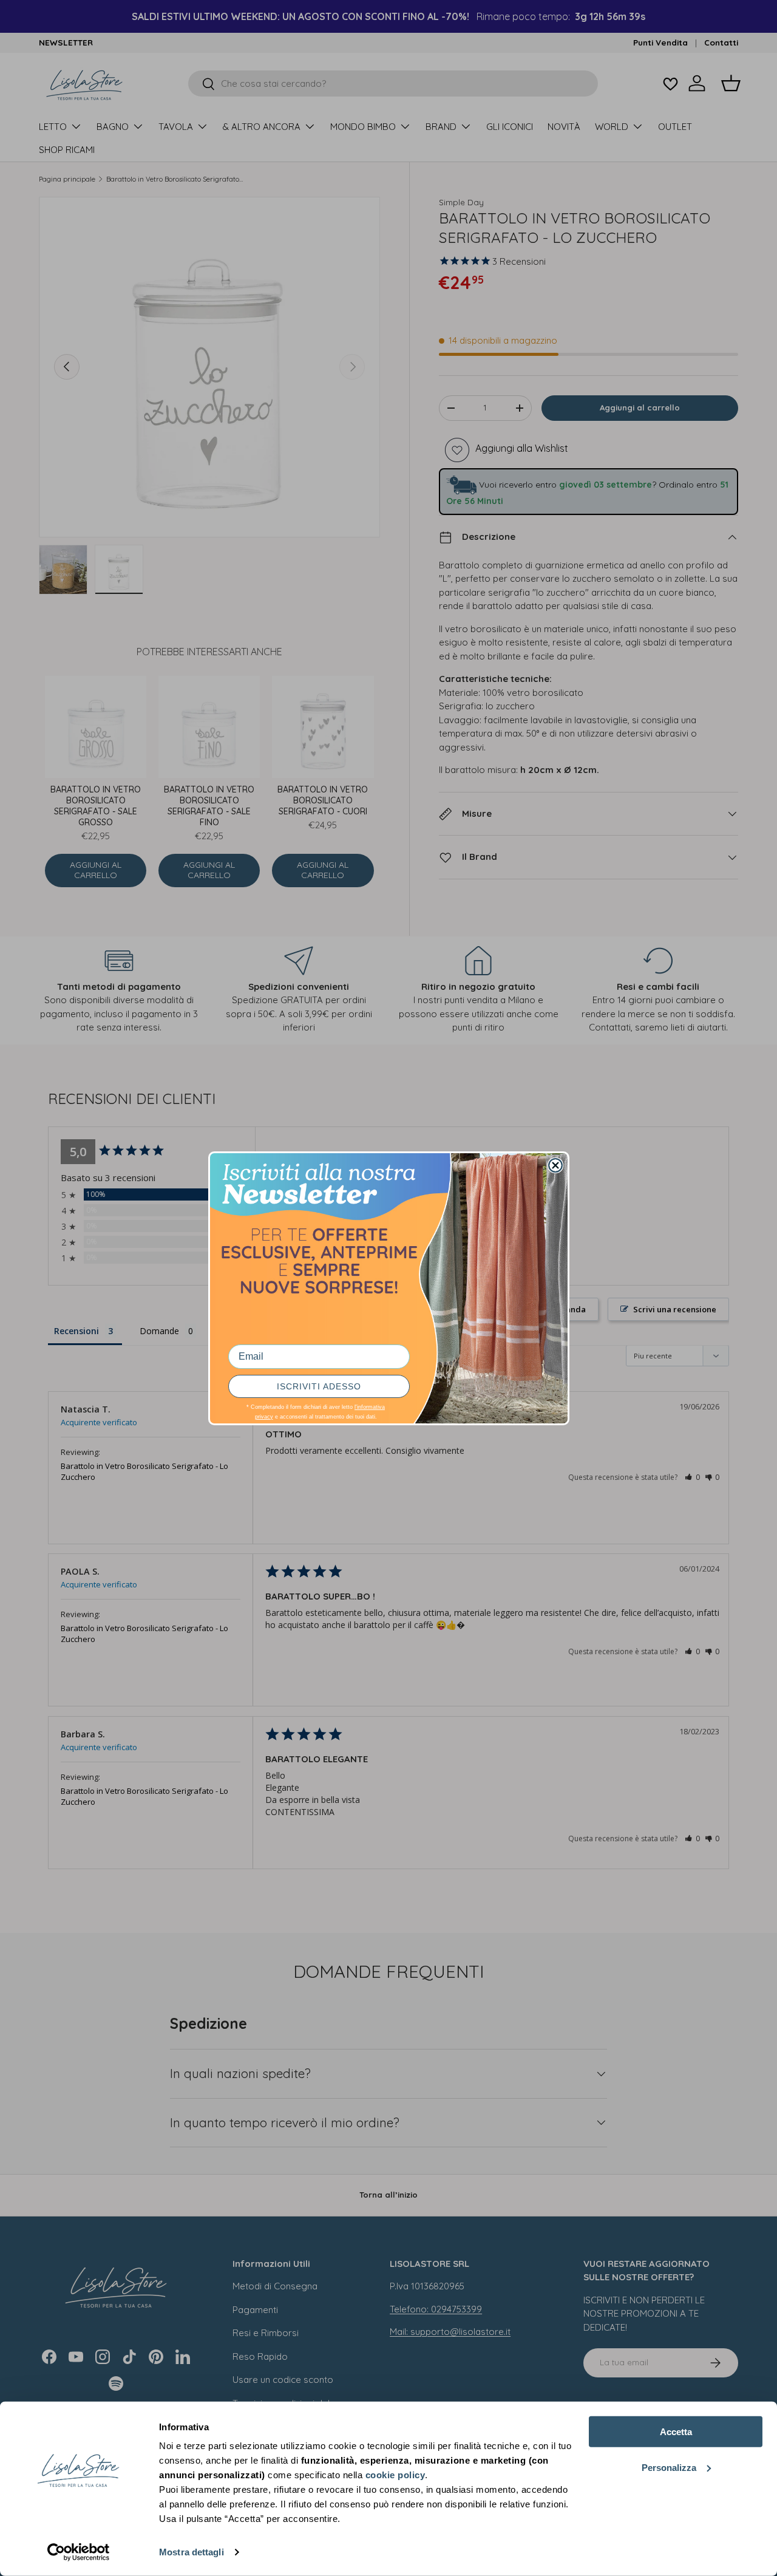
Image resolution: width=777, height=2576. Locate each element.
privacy (264, 1417)
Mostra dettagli (192, 2552)
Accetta (676, 2432)
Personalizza (669, 2467)
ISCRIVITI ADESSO (319, 1386)
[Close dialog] (555, 1165)
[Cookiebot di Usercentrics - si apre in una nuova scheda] (79, 2552)
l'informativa (370, 1407)
